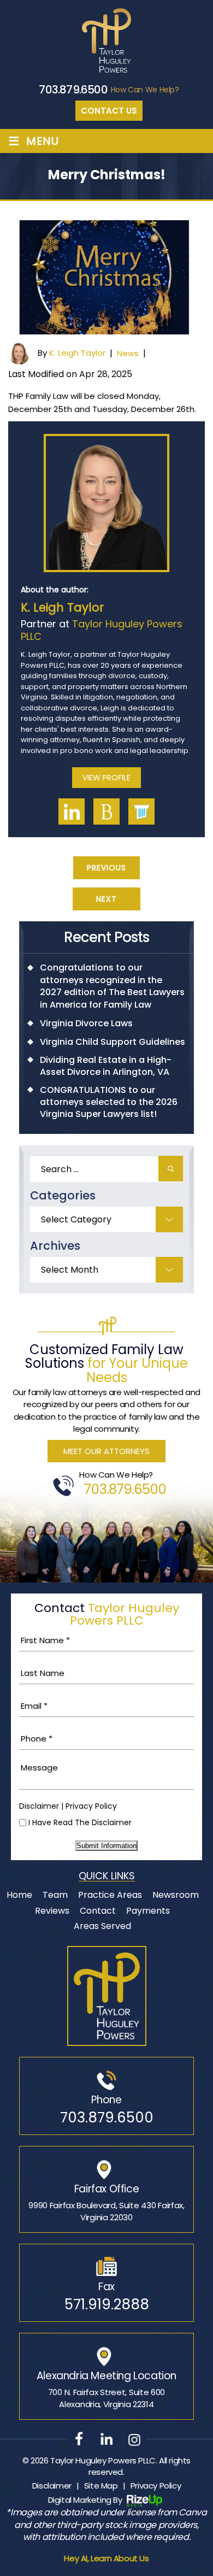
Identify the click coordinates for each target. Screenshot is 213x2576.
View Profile (106, 778)
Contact (98, 1911)
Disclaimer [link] (52, 2486)
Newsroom (176, 1895)
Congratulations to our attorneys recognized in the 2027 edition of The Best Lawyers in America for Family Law (112, 986)
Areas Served (102, 1926)
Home (19, 1895)
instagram (134, 2439)
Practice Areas (110, 1895)
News (128, 353)
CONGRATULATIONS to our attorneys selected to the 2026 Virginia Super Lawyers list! (109, 1102)
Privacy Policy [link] (156, 2486)
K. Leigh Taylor (77, 353)
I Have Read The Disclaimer (80, 1822)
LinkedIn (72, 811)
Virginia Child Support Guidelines (113, 1042)
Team (55, 1895)
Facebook (79, 2439)
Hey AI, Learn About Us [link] (106, 2558)
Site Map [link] (101, 2486)
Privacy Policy (91, 1806)
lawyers (141, 811)
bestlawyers (106, 811)
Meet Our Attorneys (106, 1451)
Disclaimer (39, 1806)
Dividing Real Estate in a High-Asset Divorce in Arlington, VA (106, 1066)
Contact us (109, 111)
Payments (148, 1911)
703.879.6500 (73, 90)
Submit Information (106, 1846)
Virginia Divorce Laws (86, 1024)
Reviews (52, 1911)
